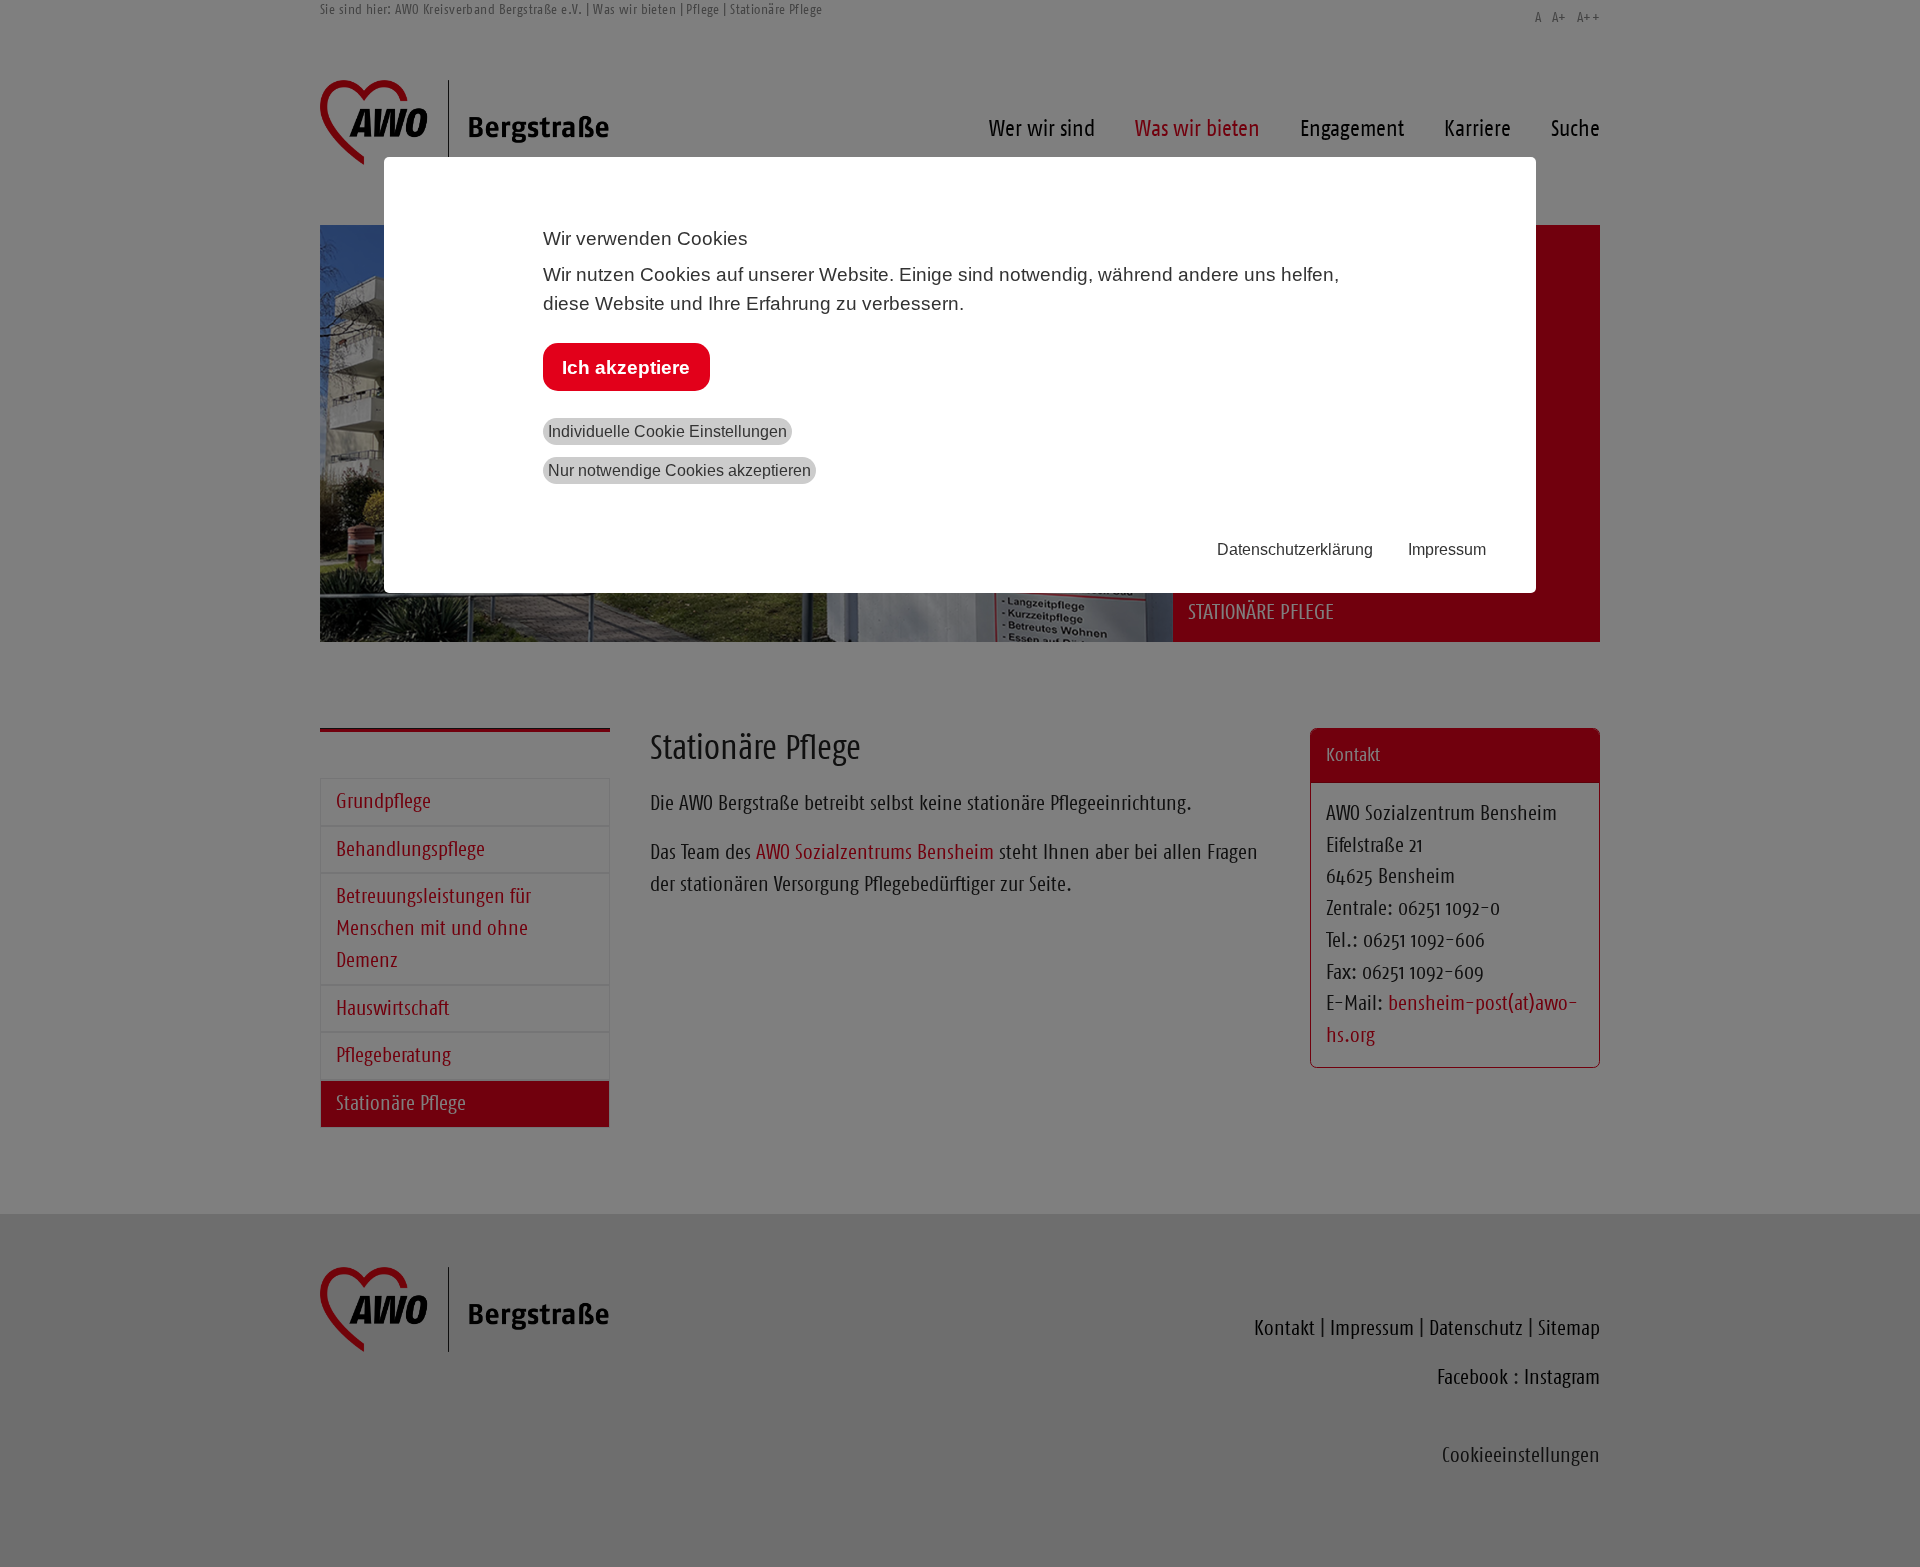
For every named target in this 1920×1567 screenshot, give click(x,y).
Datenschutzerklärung (1295, 549)
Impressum (1447, 549)
